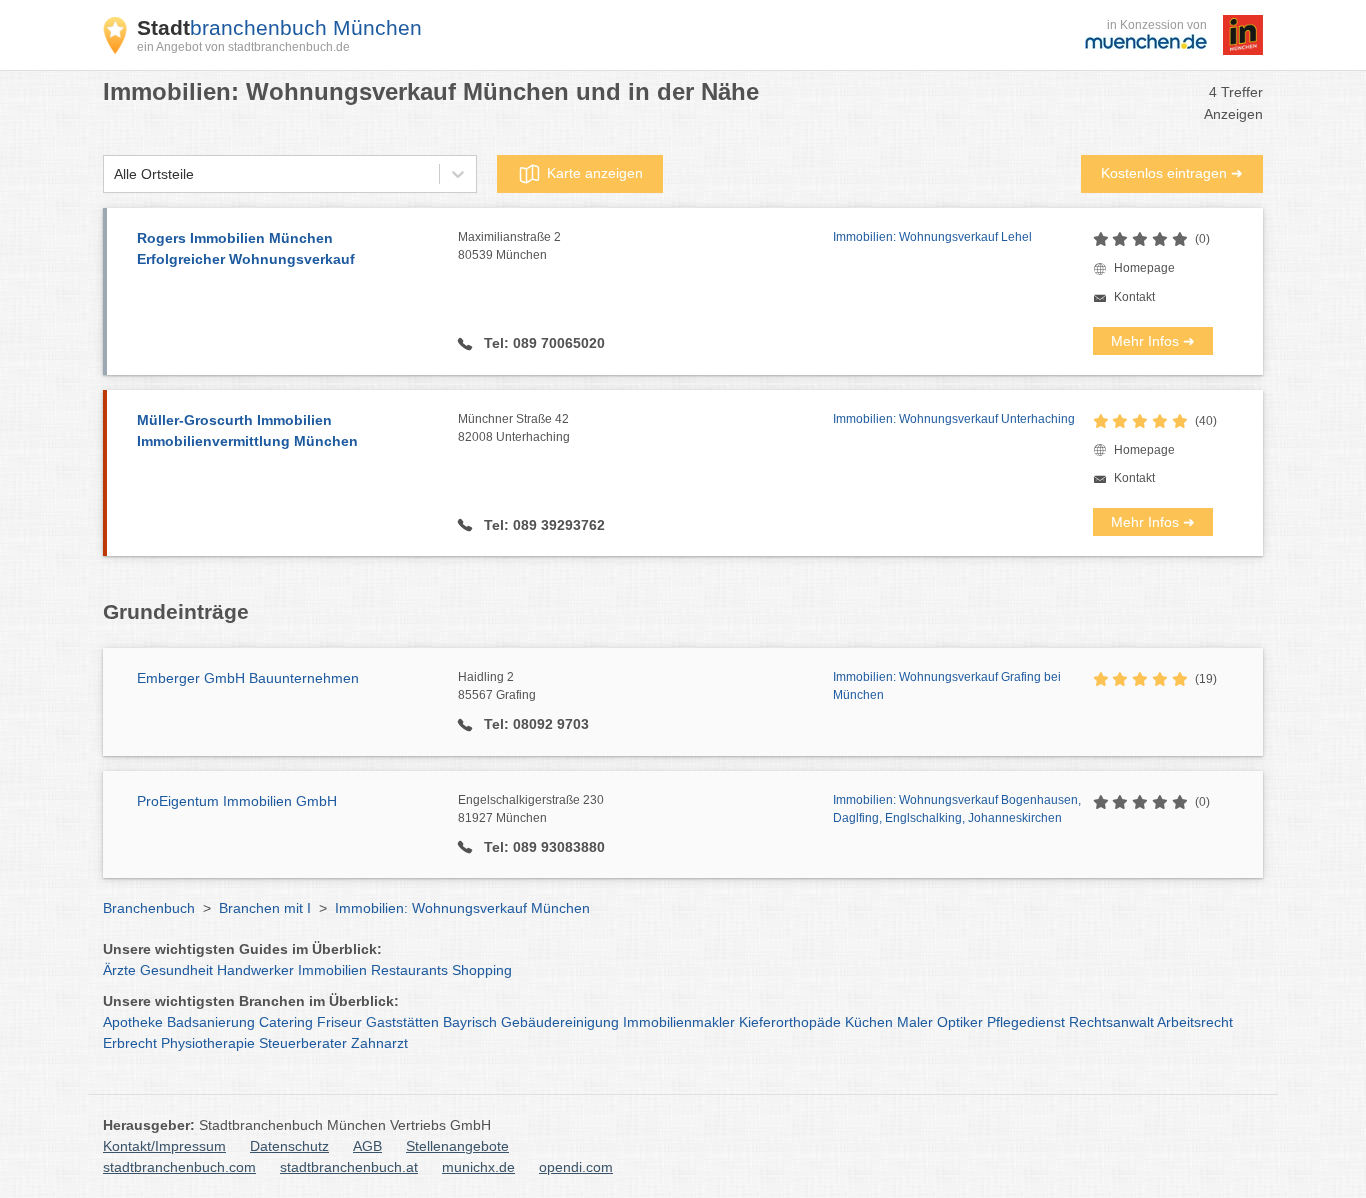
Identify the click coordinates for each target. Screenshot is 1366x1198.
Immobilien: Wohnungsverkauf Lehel (932, 237)
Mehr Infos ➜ (1153, 341)
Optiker (960, 1022)
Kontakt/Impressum (164, 1146)
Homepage (1144, 268)
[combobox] (114, 174)
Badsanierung (211, 1022)
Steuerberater (303, 1043)
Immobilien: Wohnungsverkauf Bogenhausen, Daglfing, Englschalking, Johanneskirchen (957, 809)
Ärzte (119, 970)
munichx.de (478, 1167)
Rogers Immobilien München (246, 248)
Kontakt (1134, 297)
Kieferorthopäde (790, 1022)
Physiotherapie (208, 1043)
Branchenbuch (149, 908)
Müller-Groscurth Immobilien (247, 430)
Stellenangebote (457, 1146)
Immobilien (332, 970)
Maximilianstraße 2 (509, 246)
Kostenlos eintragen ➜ (1172, 173)
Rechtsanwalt (1111, 1022)
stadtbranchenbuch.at (349, 1167)
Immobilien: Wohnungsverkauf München (462, 908)
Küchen (869, 1022)
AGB (367, 1146)
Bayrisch (470, 1022)
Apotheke (133, 1022)
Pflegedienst (1026, 1022)
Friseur (339, 1022)
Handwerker (255, 970)
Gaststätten (402, 1022)
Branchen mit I (265, 908)
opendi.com (576, 1167)
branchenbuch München (279, 27)
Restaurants (409, 970)
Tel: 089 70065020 (542, 343)
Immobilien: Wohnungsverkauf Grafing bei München (947, 686)
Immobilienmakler (679, 1022)
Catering (286, 1022)
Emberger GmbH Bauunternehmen (248, 678)
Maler (915, 1022)
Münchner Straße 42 (514, 428)
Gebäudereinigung (560, 1022)
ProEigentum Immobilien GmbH (237, 801)
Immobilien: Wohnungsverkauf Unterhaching (954, 419)
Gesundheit (176, 970)
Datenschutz (289, 1146)
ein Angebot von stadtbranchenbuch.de (243, 47)
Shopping (482, 970)
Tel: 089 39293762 (542, 525)
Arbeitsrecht (1195, 1022)
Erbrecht (130, 1043)
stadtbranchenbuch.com (179, 1167)
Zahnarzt (379, 1043)
